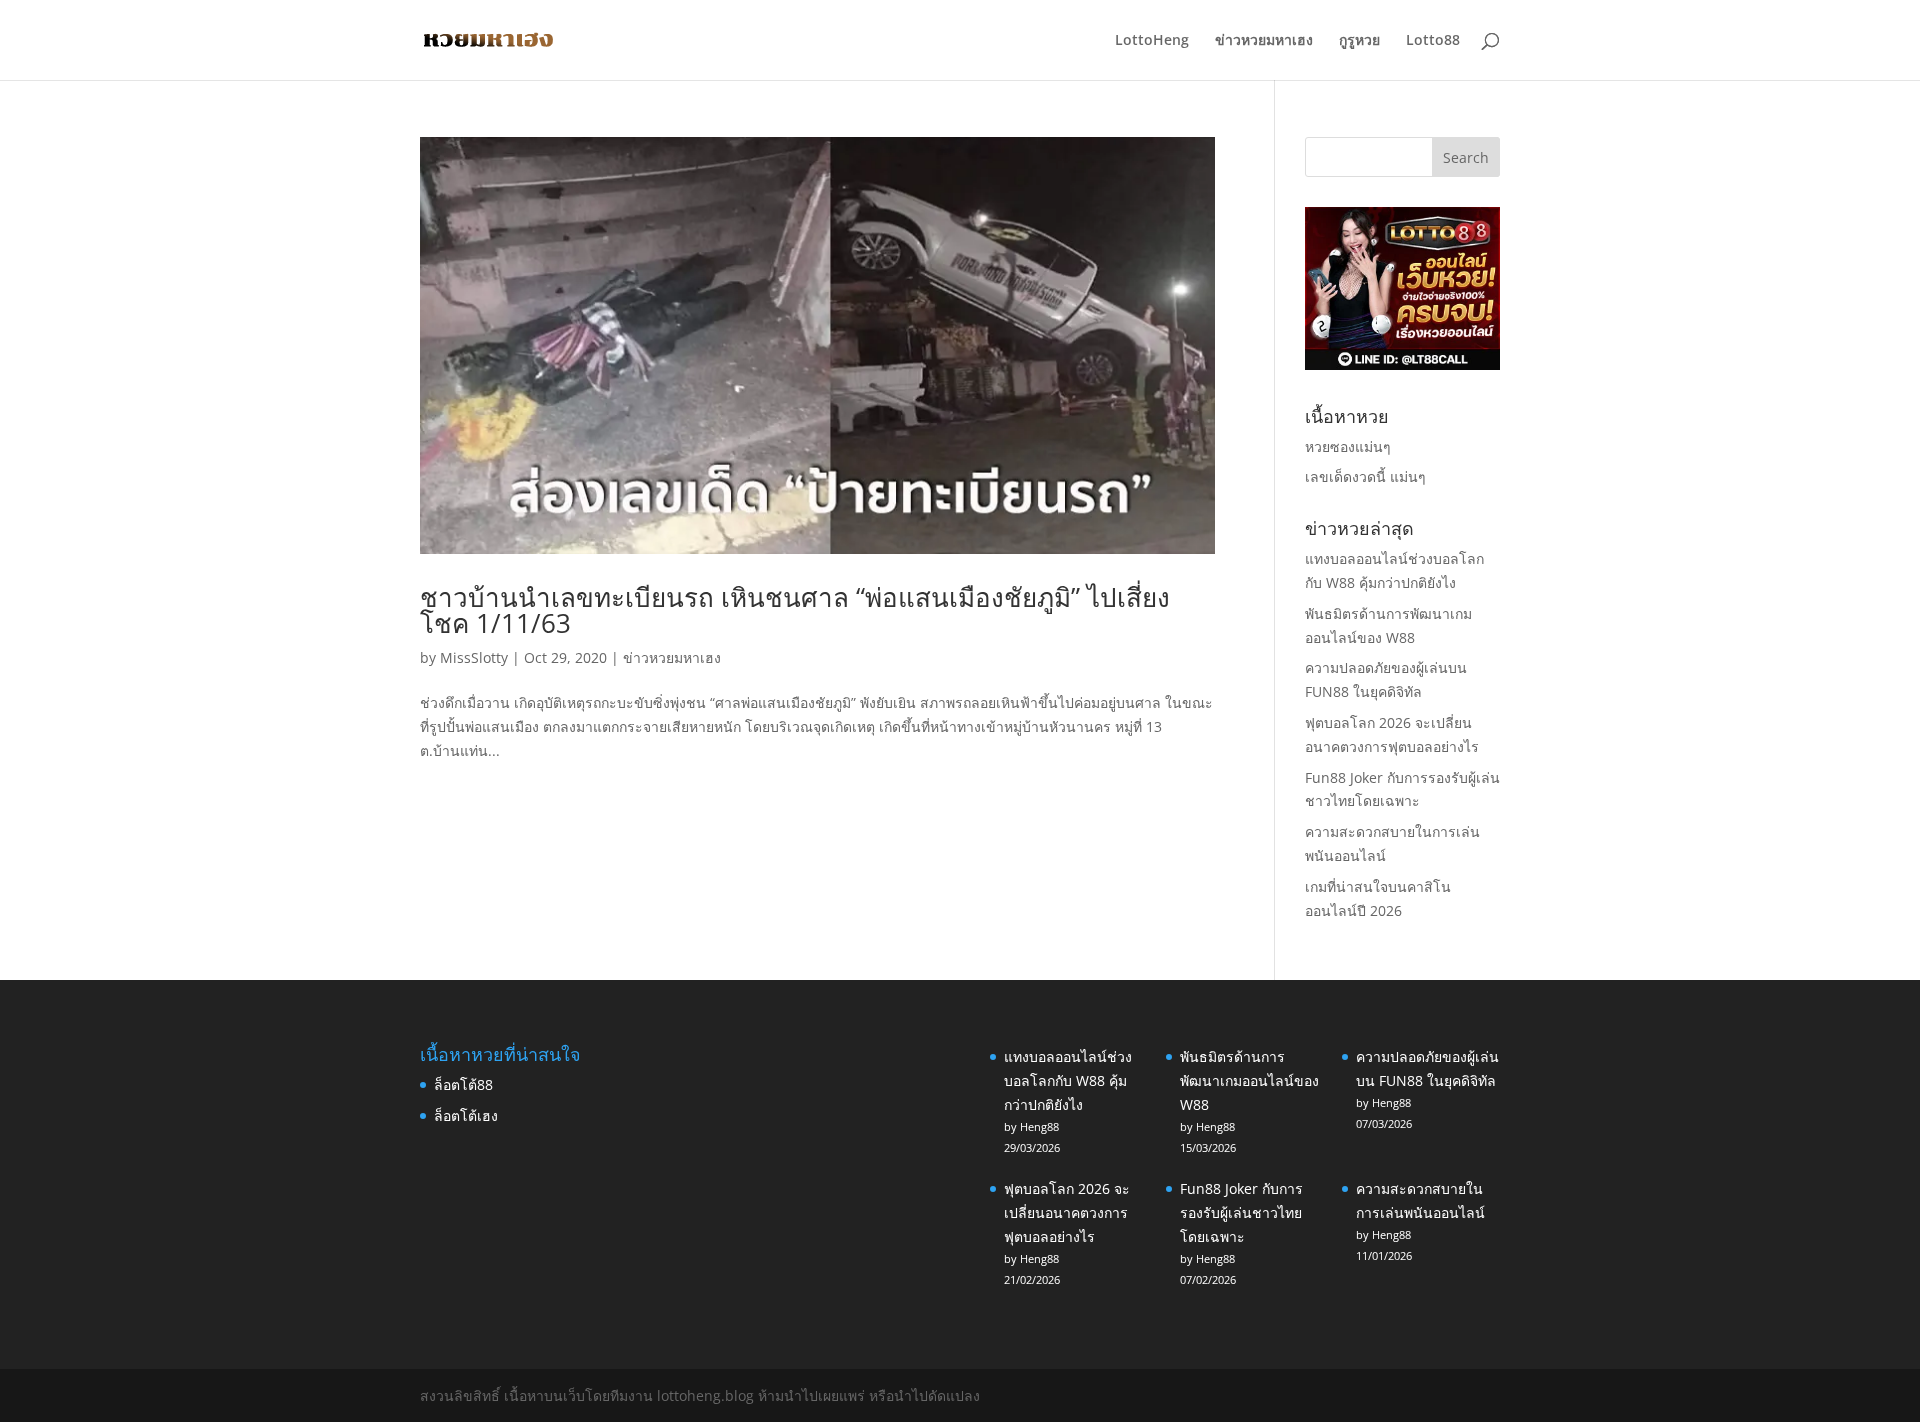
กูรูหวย (1359, 41)
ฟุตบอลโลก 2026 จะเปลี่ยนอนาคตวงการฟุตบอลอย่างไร (1067, 1212)
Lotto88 (1433, 41)
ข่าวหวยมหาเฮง (1264, 41)
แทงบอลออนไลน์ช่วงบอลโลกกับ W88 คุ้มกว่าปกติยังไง (1068, 1080)
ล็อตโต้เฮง (466, 1115)
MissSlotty (474, 657)
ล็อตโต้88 (463, 1084)
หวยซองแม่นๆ (1348, 446)
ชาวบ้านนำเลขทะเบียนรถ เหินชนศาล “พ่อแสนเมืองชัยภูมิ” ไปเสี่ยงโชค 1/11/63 (795, 610)
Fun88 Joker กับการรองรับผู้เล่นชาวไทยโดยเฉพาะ (1241, 1212)
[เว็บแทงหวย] (1402, 364)
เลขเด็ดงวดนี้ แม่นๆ (1365, 476)
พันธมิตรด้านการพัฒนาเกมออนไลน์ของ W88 (1249, 1080)
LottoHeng (1152, 41)
